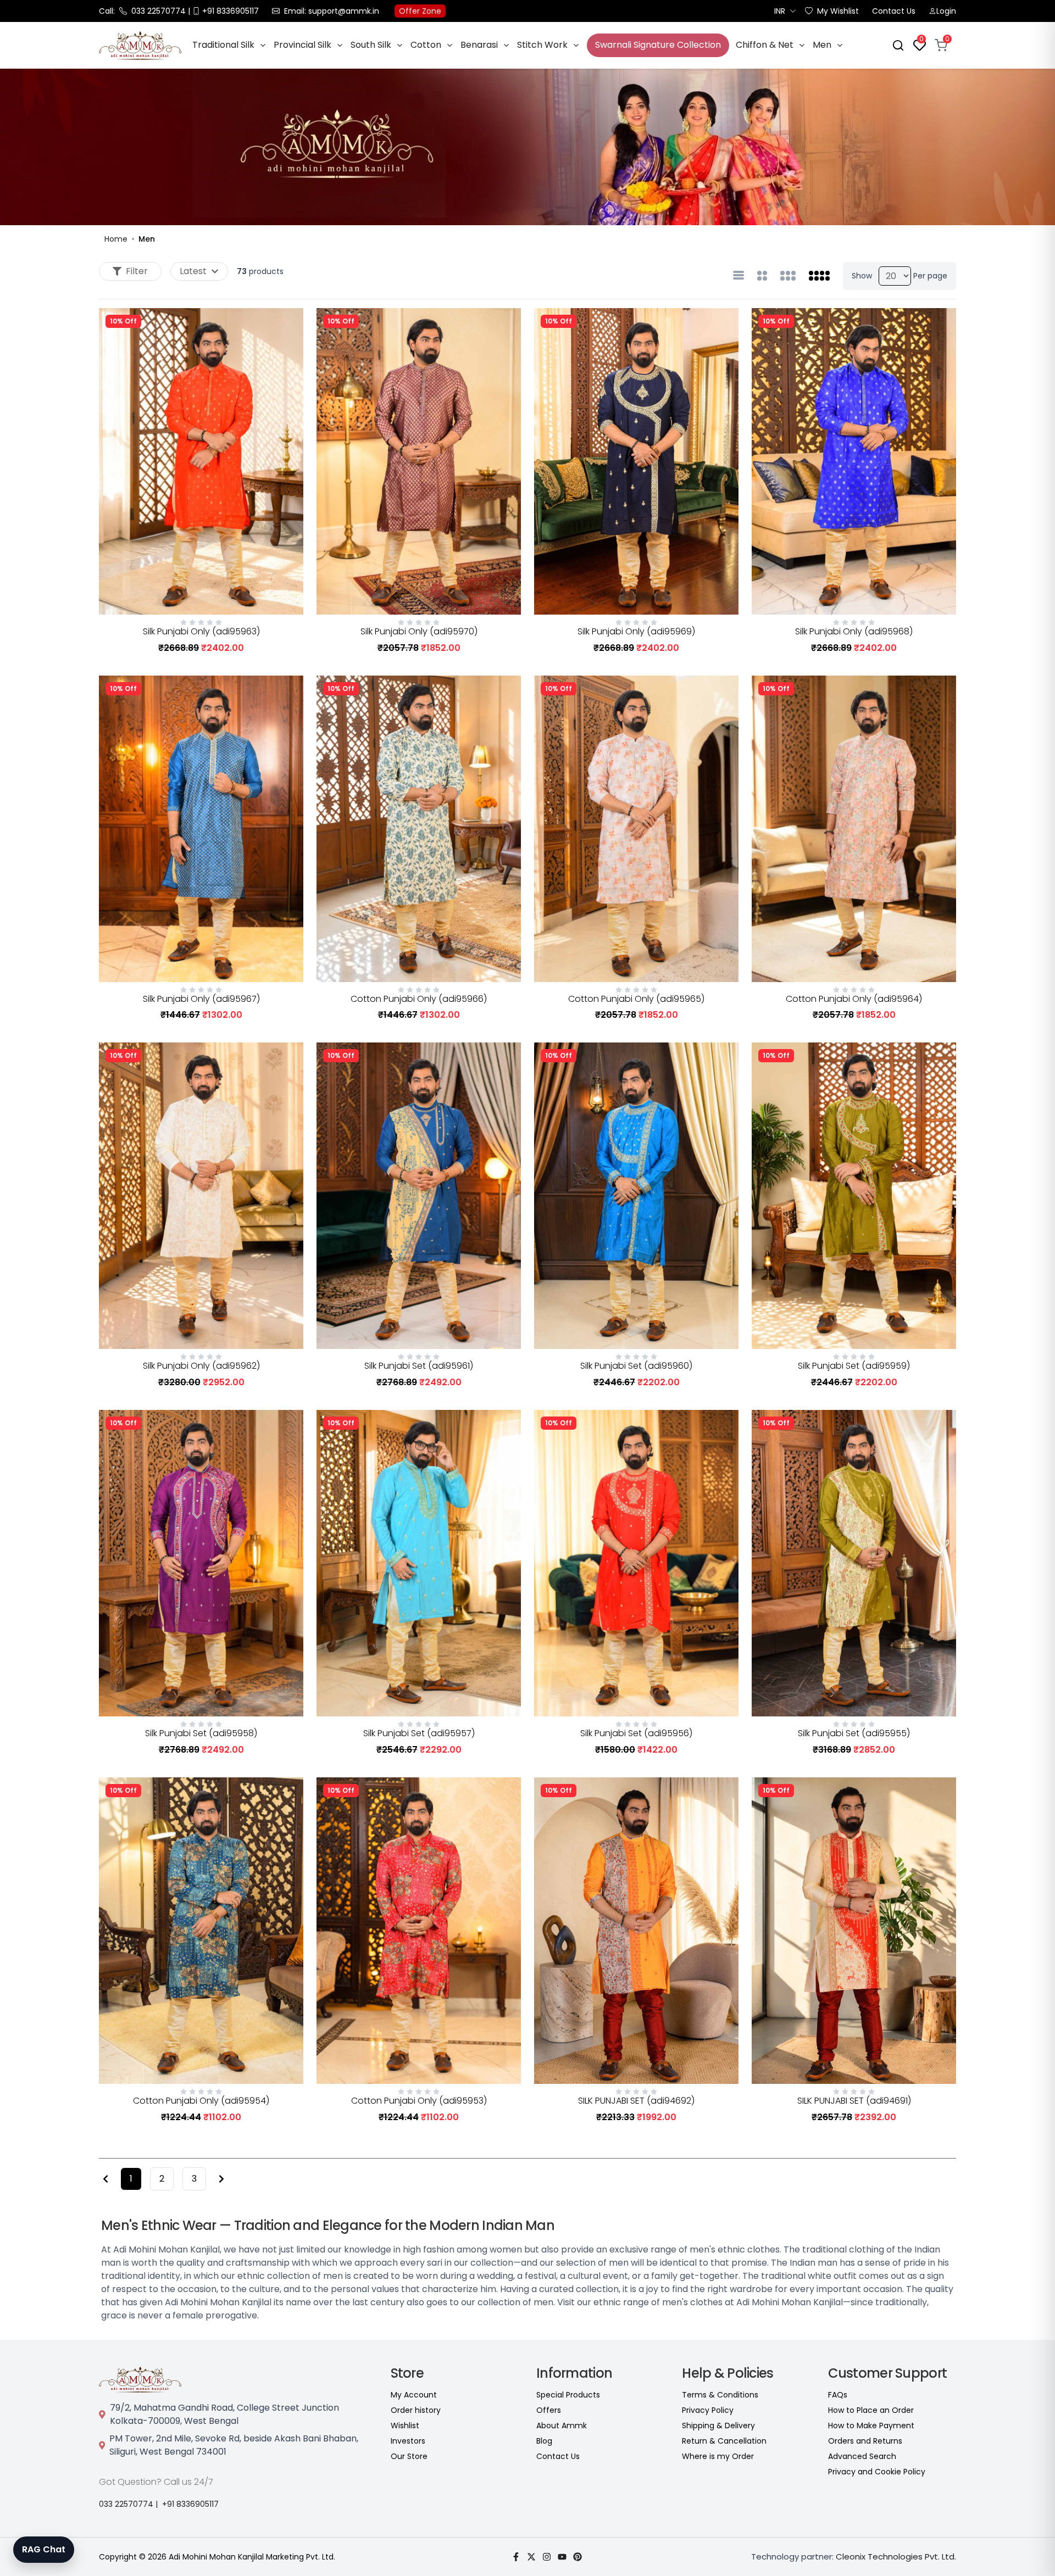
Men (822, 45)
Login (946, 11)
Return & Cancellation (724, 2441)
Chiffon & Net (765, 45)
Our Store (409, 2456)
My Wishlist (838, 11)
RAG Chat (44, 2549)
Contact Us (894, 11)
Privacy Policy (708, 2410)
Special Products (568, 2395)
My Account (414, 2395)
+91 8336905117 (190, 2504)
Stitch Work (542, 45)
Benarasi (479, 45)
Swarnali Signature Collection (658, 45)
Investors (408, 2441)
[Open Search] (898, 45)
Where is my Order (718, 2456)
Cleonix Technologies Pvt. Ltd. (896, 2557)
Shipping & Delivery (718, 2426)
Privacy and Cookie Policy (877, 2472)
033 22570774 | (128, 2504)
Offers (549, 2410)
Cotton (426, 45)
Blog (544, 2441)
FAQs (838, 2395)
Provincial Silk (302, 45)
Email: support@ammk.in (332, 11)
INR (780, 11)
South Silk (371, 45)
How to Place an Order (871, 2410)
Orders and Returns (865, 2441)
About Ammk (562, 2426)
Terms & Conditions (720, 2395)
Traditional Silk (223, 45)
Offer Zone (420, 11)
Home (116, 239)
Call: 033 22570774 (142, 11)
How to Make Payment (871, 2426)
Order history (416, 2410)
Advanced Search (862, 2456)
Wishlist (405, 2426)
